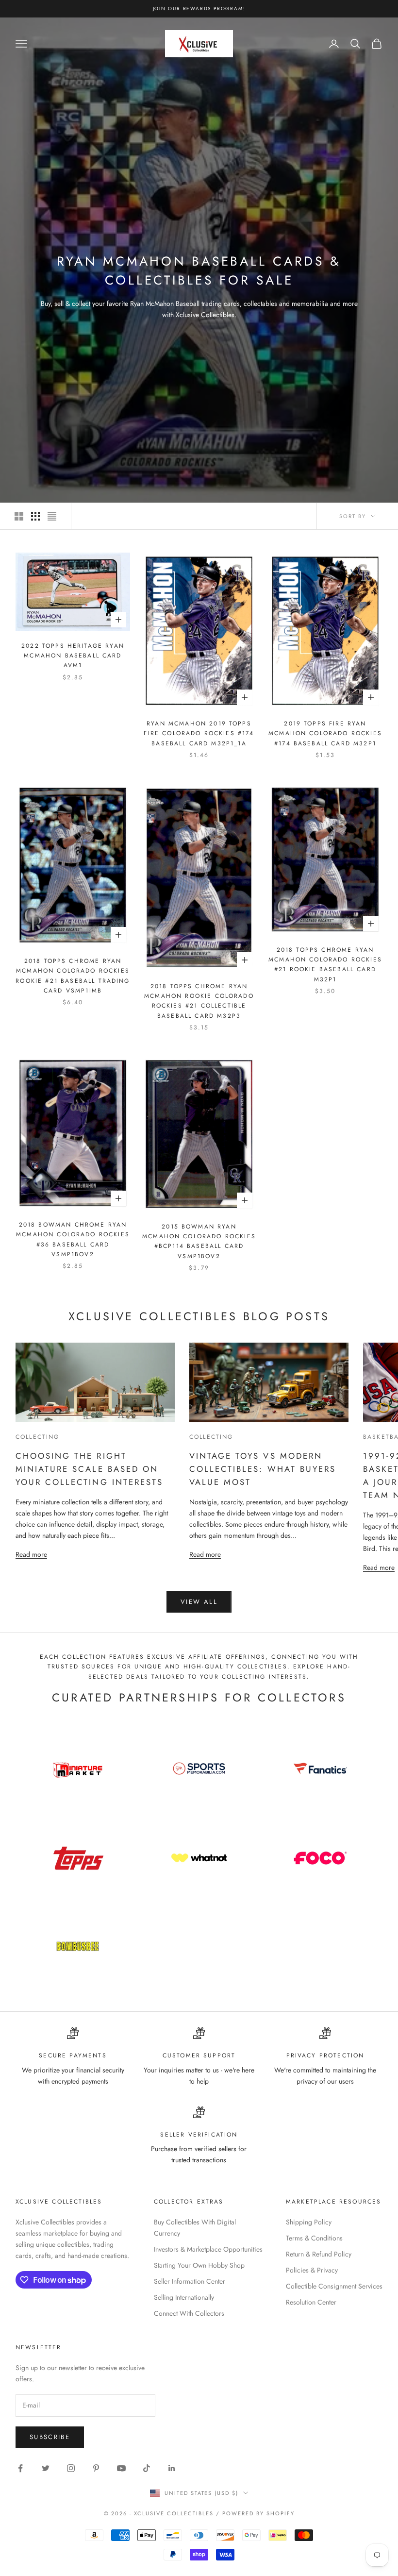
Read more (31, 1554)
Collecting (38, 1437)
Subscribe (50, 2437)
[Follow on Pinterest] (96, 2468)
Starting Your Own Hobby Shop (199, 2265)
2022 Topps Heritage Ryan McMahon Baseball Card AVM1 (73, 656)
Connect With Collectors (189, 2313)
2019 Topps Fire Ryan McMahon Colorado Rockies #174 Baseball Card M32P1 (325, 733)
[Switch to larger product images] (19, 516)
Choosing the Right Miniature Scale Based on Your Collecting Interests (89, 1469)
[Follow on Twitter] (46, 2468)
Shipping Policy (309, 2222)
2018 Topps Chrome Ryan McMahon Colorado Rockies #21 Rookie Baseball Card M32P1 (325, 965)
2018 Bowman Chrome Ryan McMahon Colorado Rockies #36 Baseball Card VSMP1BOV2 (73, 1239)
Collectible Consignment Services (334, 2286)
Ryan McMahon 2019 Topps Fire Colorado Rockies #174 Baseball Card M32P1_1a (199, 733)
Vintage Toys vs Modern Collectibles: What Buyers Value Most (263, 1469)
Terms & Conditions (314, 2238)
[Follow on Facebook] (20, 2468)
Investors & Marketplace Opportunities (208, 2249)
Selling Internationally (184, 2297)
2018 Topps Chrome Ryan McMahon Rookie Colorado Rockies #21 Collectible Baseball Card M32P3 (199, 1001)
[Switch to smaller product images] (35, 516)
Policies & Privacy (312, 2270)
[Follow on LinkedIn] (172, 2468)
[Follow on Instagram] (71, 2468)
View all (199, 1602)
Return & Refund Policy (319, 2254)
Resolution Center (311, 2302)
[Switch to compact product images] (52, 516)
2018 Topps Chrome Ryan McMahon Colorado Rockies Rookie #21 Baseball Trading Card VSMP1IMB (73, 976)
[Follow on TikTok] (147, 2468)
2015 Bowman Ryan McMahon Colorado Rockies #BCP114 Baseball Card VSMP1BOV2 (199, 1241)
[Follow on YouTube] (121, 2468)
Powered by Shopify (258, 2513)
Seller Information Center (190, 2281)
